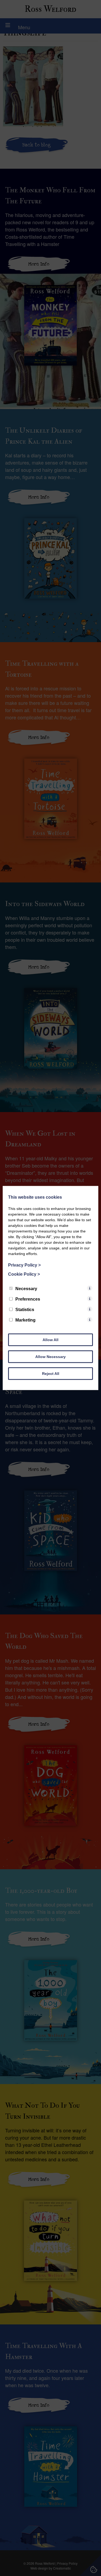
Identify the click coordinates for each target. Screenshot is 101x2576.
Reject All (51, 1374)
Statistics (25, 1310)
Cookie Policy (24, 1274)
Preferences (28, 1299)
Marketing (25, 1320)
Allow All (50, 1340)
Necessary (26, 1289)
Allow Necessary (50, 1357)
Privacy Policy (24, 1265)
